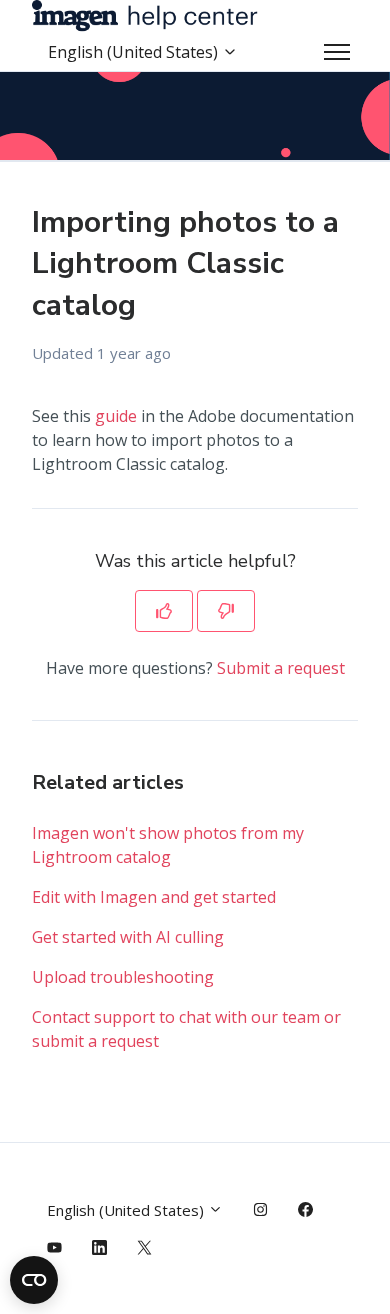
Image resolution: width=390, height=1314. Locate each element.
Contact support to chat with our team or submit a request (186, 1029)
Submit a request (281, 668)
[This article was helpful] (164, 611)
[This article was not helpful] (226, 611)
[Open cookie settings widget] (34, 1280)
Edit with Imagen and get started (154, 897)
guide (116, 416)
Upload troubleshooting (123, 977)
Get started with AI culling (128, 937)
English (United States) (135, 52)
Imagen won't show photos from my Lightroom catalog (168, 845)
